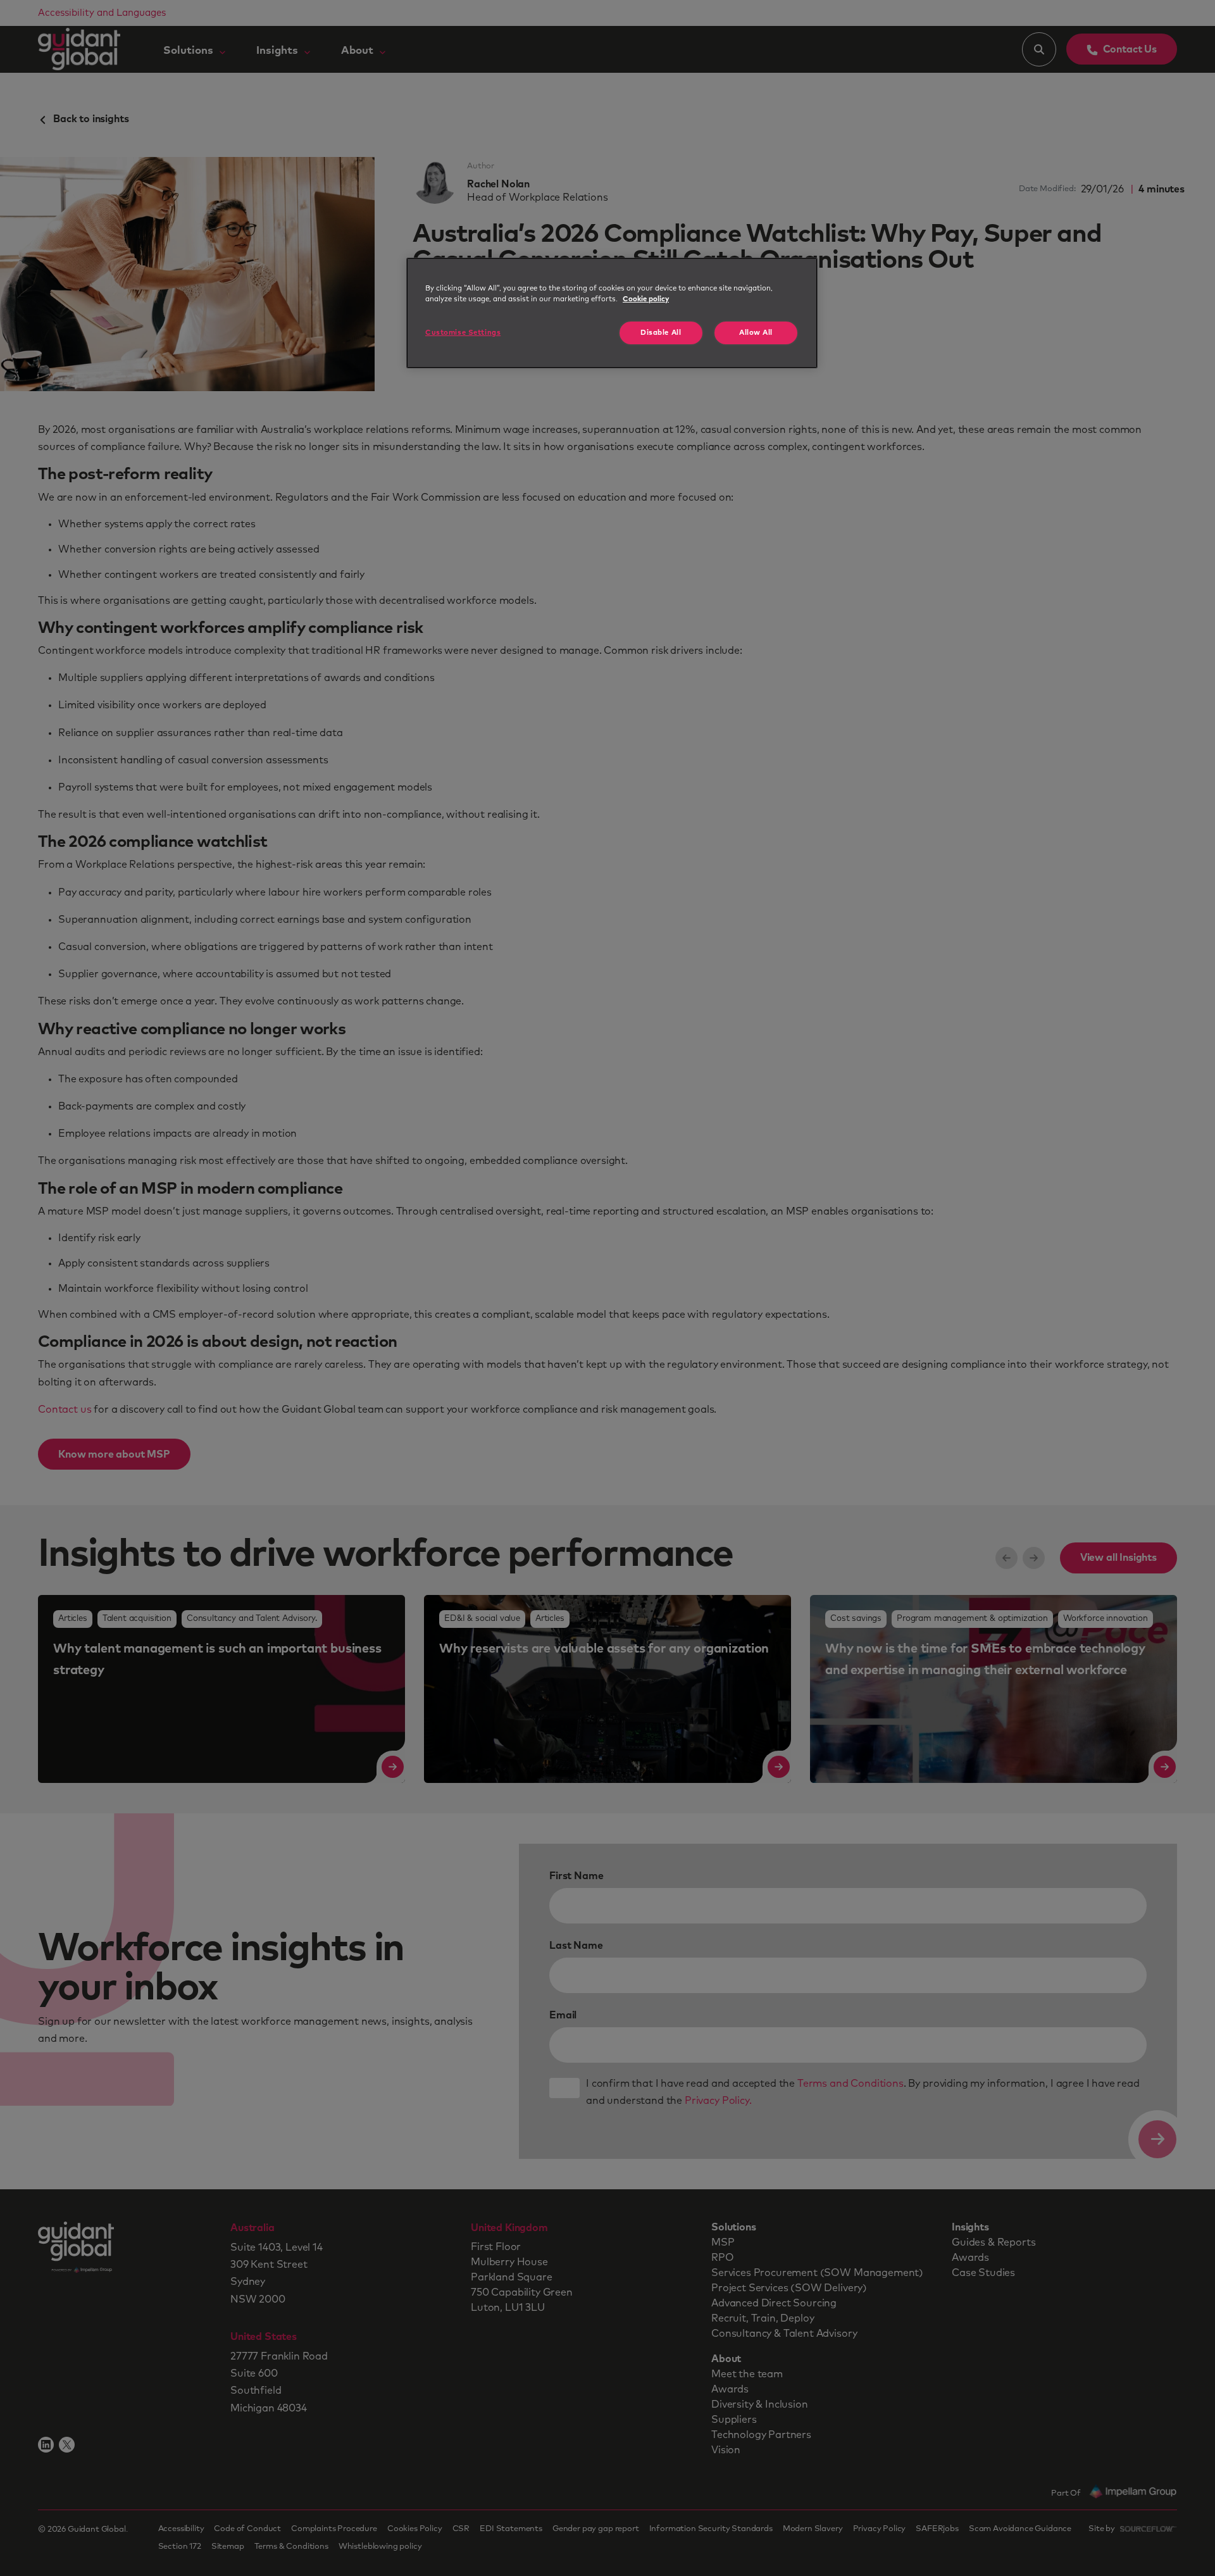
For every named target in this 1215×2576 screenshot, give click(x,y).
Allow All (756, 333)
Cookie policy (646, 299)
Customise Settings (463, 333)
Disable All (661, 333)
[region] (612, 313)
